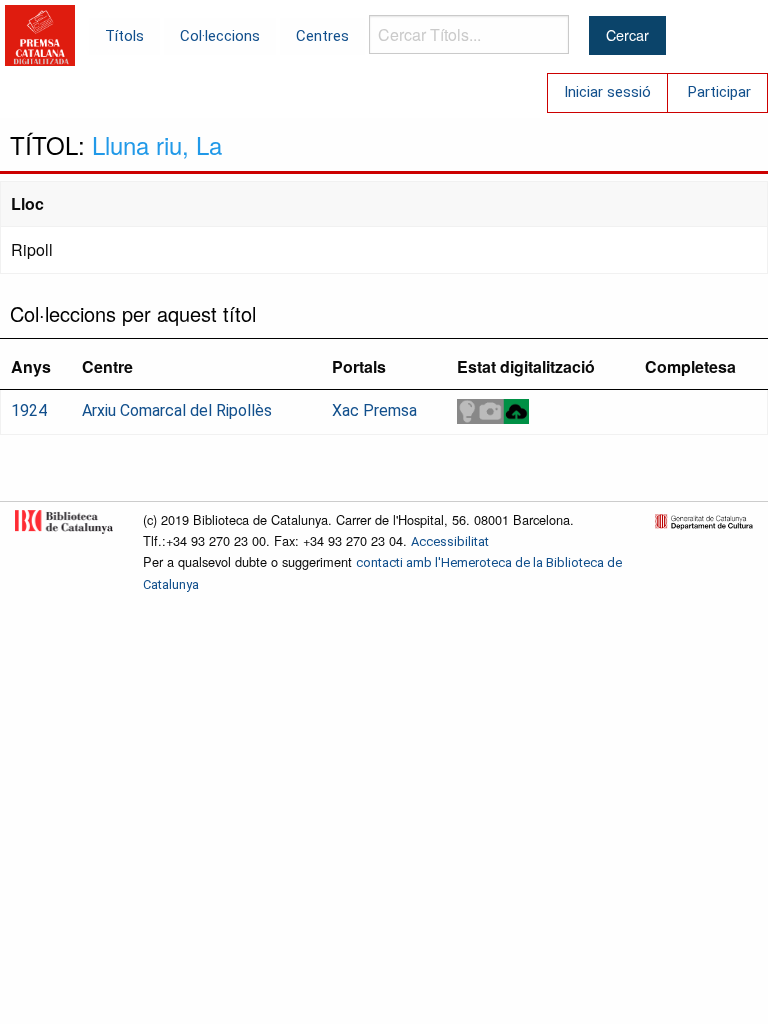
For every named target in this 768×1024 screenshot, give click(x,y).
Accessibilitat (450, 541)
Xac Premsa (374, 410)
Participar (719, 92)
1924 (29, 410)
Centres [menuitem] (322, 36)
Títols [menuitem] (124, 36)
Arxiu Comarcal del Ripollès (177, 410)
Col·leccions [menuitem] (220, 36)
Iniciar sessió (607, 92)
